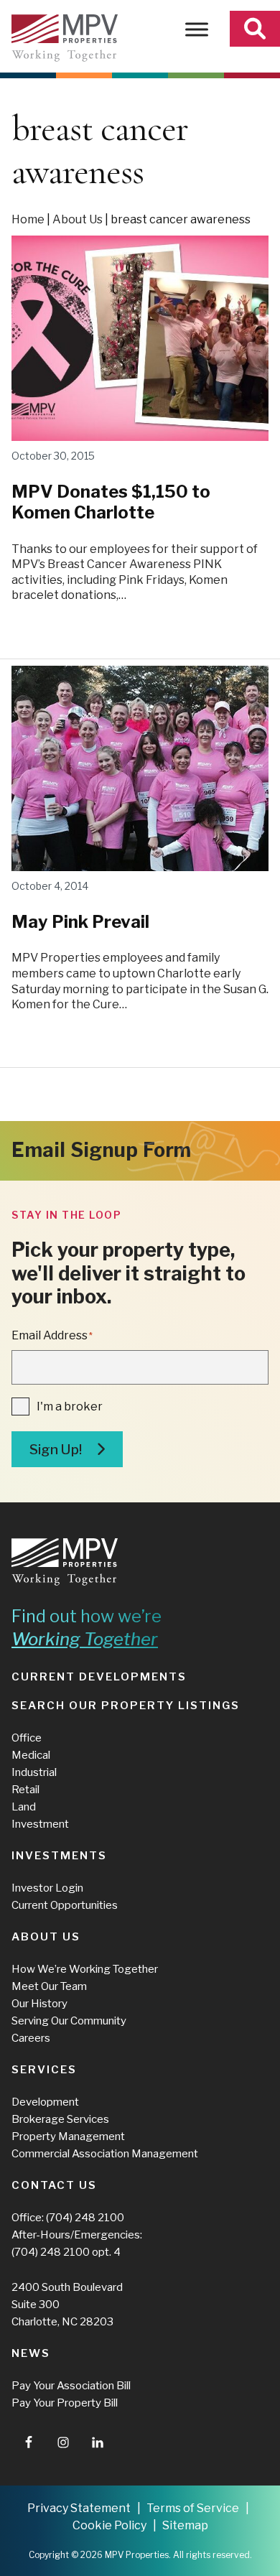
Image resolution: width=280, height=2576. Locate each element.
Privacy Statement (79, 2508)
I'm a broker (70, 1406)
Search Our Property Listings (126, 1706)
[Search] (255, 29)
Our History (39, 2004)
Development (45, 2102)
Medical (31, 1755)
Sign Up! (56, 1450)
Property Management (68, 2136)
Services (44, 2070)
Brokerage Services (60, 2119)
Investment (40, 1824)
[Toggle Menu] (197, 29)
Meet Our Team (49, 1986)
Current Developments (99, 1677)
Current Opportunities (65, 1905)
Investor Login (47, 1888)
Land (24, 1807)
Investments (59, 1856)
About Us (78, 219)
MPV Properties (65, 38)
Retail (25, 1790)
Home (28, 219)
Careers (31, 2038)
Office (27, 1738)
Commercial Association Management (105, 2154)
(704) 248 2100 (85, 2218)
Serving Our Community (69, 2021)
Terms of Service (193, 2508)
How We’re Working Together (85, 1969)
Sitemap (185, 2525)
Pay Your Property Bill (65, 2403)
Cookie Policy (109, 2525)
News (31, 2353)
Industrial (34, 1772)
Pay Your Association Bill (71, 2386)
